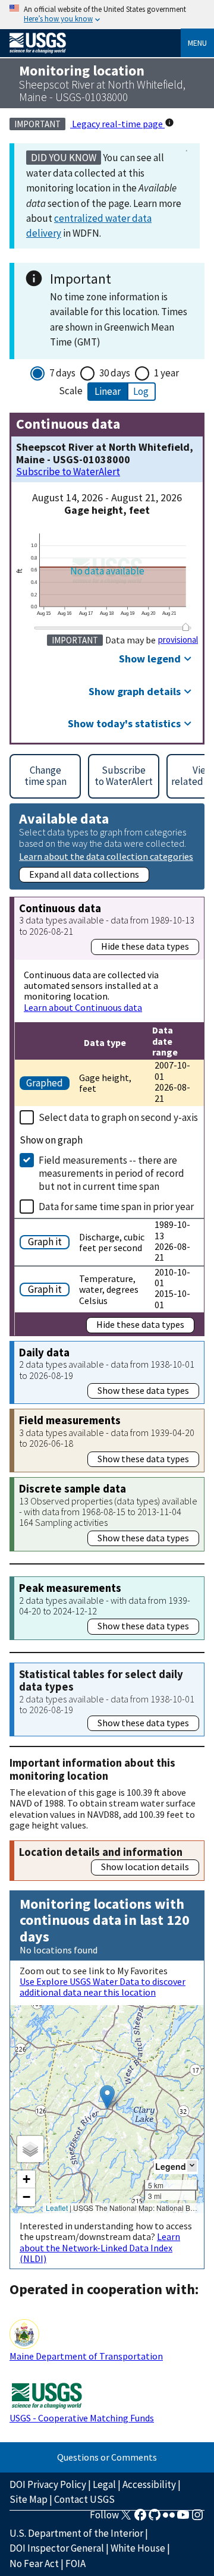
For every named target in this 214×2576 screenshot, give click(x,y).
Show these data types (143, 1390)
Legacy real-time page (117, 124)
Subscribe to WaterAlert (68, 472)
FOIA (75, 2564)
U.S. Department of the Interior (76, 2533)
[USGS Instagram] (197, 2518)
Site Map (29, 2499)
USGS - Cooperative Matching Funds (82, 2418)
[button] (107, 2097)
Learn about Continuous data (83, 1007)
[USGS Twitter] (126, 2518)
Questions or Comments (107, 2457)
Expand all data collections (84, 874)
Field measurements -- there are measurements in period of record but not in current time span (111, 1173)
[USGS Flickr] (169, 2518)
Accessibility (149, 2484)
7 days (62, 373)
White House (138, 2548)
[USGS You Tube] (183, 2518)
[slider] (186, 627)
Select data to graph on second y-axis (118, 1117)
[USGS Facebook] (140, 2518)
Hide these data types (145, 946)
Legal (104, 2484)
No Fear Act (34, 2564)
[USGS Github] (155, 2518)
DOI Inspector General (57, 2548)
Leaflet (57, 2208)
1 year (166, 373)
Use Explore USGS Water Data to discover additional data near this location (103, 1987)
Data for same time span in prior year (116, 1207)
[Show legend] (192, 2166)
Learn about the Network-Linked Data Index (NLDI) (100, 2247)
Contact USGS (84, 2499)
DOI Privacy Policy (48, 2484)
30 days (115, 373)
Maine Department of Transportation (86, 2356)
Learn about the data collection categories (106, 856)
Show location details (145, 1867)
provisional (178, 640)
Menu (197, 43)
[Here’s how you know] (107, 15)
